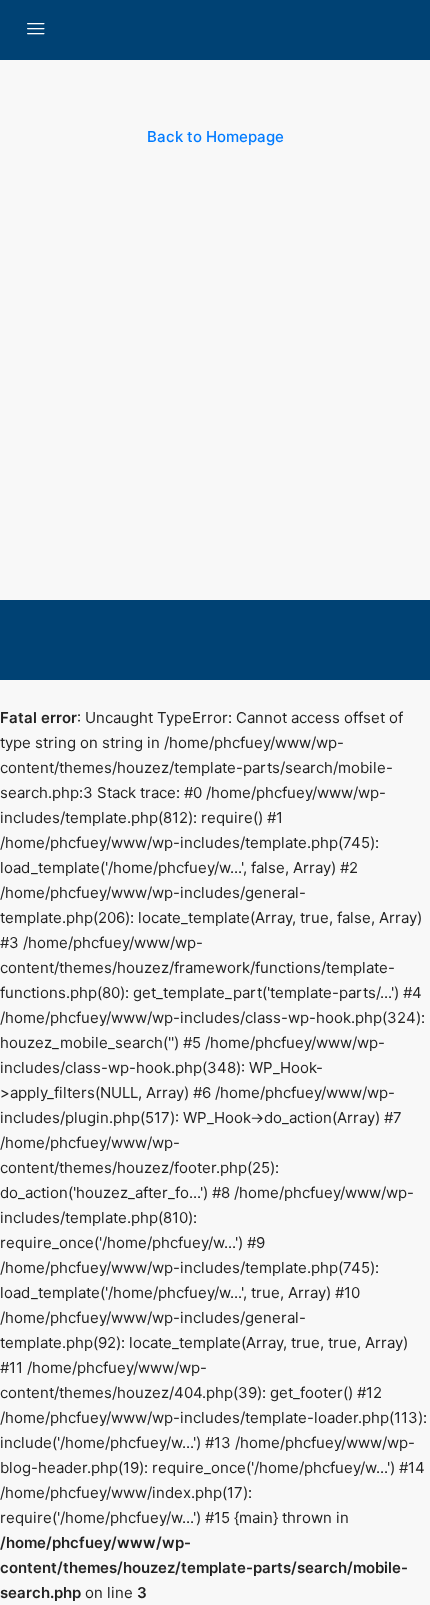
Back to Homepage (215, 136)
